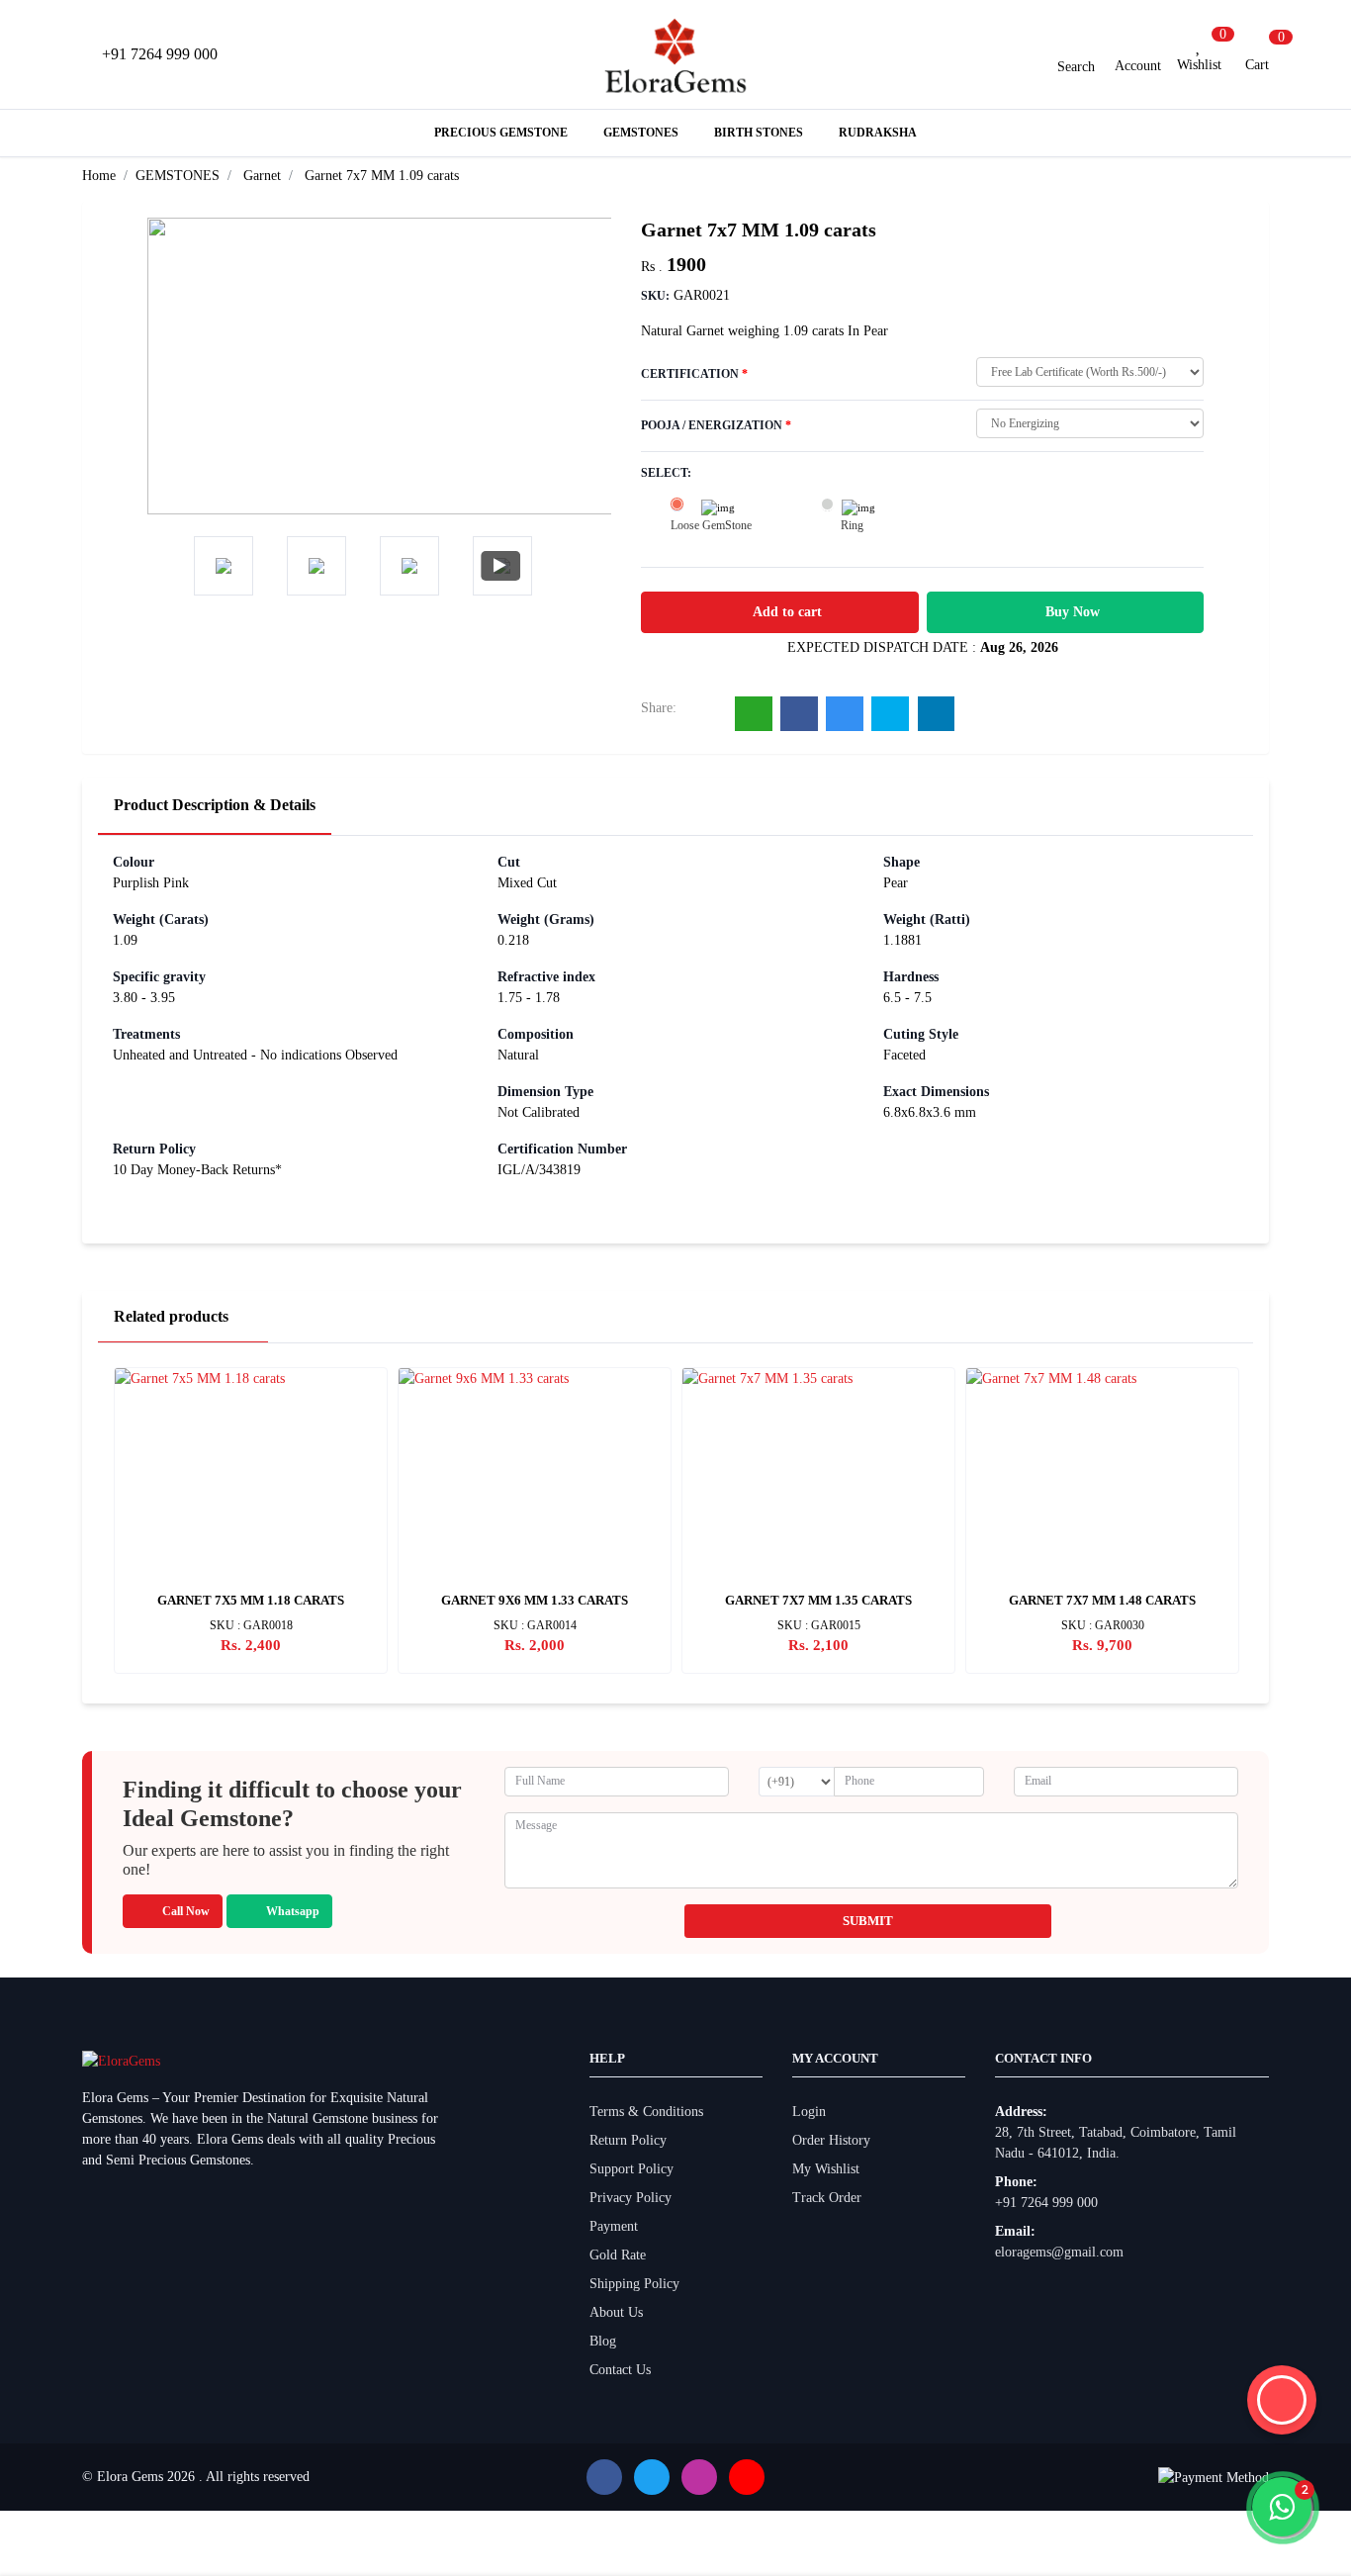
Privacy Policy (630, 2198)
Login (809, 2112)
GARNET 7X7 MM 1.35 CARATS (818, 1600)
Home (99, 176)
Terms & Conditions (646, 2112)
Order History (831, 2140)
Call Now (186, 1911)
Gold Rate (618, 2255)
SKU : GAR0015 (819, 1625)
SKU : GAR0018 (251, 1625)
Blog (603, 2341)
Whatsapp (293, 1911)
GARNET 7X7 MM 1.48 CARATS (1102, 1600)
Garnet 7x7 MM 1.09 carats (382, 176)
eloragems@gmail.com (1059, 2252)
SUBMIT (868, 1921)
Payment (614, 2226)
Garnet (262, 176)
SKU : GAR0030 (1103, 1625)
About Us (616, 2312)
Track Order (827, 2198)
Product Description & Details (215, 805)
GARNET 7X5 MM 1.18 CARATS (251, 1600)
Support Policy (631, 2169)
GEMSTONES (178, 176)
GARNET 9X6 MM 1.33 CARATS (535, 1600)
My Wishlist (826, 2169)
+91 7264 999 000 (1046, 2203)
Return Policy (628, 2140)
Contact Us (620, 2370)
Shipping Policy (634, 2284)
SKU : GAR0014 (535, 1625)
